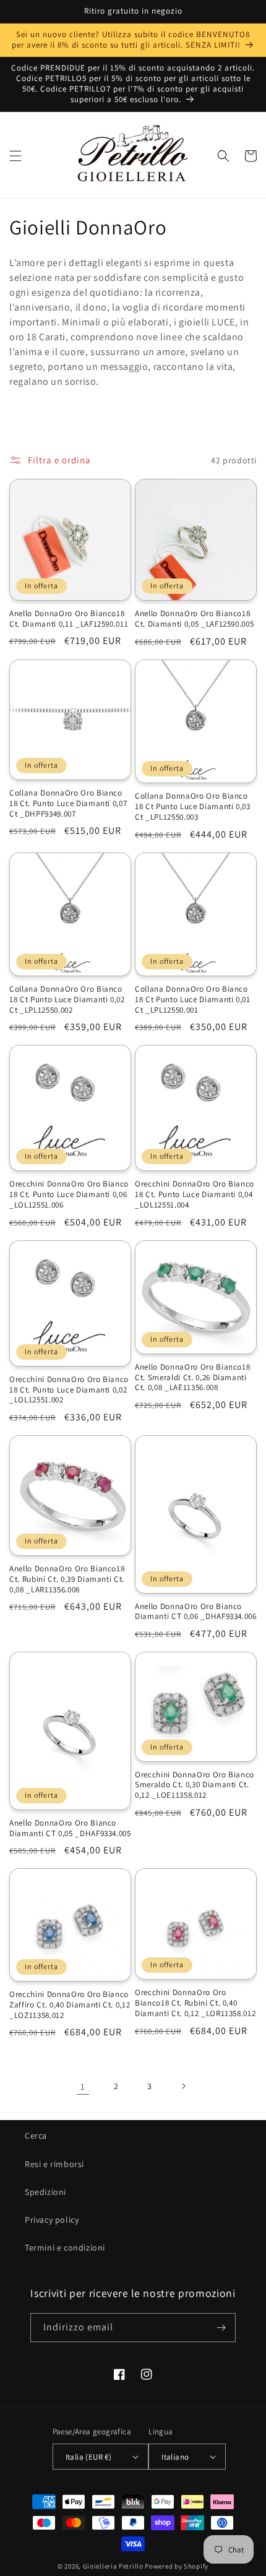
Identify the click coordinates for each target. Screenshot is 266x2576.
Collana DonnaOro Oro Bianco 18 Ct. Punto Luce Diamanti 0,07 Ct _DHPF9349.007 (68, 804)
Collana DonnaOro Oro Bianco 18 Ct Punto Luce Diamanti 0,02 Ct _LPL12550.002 (67, 1000)
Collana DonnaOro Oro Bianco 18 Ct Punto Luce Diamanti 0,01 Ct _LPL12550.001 (193, 1000)
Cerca (36, 2136)
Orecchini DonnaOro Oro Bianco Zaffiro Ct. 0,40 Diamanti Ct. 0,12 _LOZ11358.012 (70, 2005)
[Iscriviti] (221, 2328)
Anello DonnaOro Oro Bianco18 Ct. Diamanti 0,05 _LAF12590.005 (194, 619)
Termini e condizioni (65, 2248)
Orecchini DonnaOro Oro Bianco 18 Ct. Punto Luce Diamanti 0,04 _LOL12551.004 (195, 1195)
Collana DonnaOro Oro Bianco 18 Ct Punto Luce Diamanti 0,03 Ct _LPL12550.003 (193, 807)
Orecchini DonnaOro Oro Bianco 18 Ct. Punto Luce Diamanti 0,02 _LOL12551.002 (69, 1390)
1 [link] (83, 2086)
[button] (15, 156)
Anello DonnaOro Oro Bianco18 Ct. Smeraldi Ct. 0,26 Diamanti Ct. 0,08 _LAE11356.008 (192, 1378)
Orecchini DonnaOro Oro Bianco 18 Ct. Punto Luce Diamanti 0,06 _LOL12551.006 (69, 1195)
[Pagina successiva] (183, 2086)
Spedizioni (45, 2192)
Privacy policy (52, 2220)
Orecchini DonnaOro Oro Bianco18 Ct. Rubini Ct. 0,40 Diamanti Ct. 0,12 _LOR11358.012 (195, 2003)
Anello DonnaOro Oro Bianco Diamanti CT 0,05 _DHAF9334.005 (70, 1828)
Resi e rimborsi (54, 2164)
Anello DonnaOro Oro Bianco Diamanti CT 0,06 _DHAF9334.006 (196, 1612)
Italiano (175, 2457)
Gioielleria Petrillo (113, 2566)
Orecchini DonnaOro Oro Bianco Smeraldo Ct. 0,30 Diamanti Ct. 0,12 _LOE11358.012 (195, 1785)
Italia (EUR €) (89, 2457)
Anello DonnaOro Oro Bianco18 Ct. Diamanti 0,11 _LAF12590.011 (69, 619)
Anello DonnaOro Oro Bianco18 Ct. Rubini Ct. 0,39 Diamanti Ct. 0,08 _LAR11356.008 (67, 1579)
